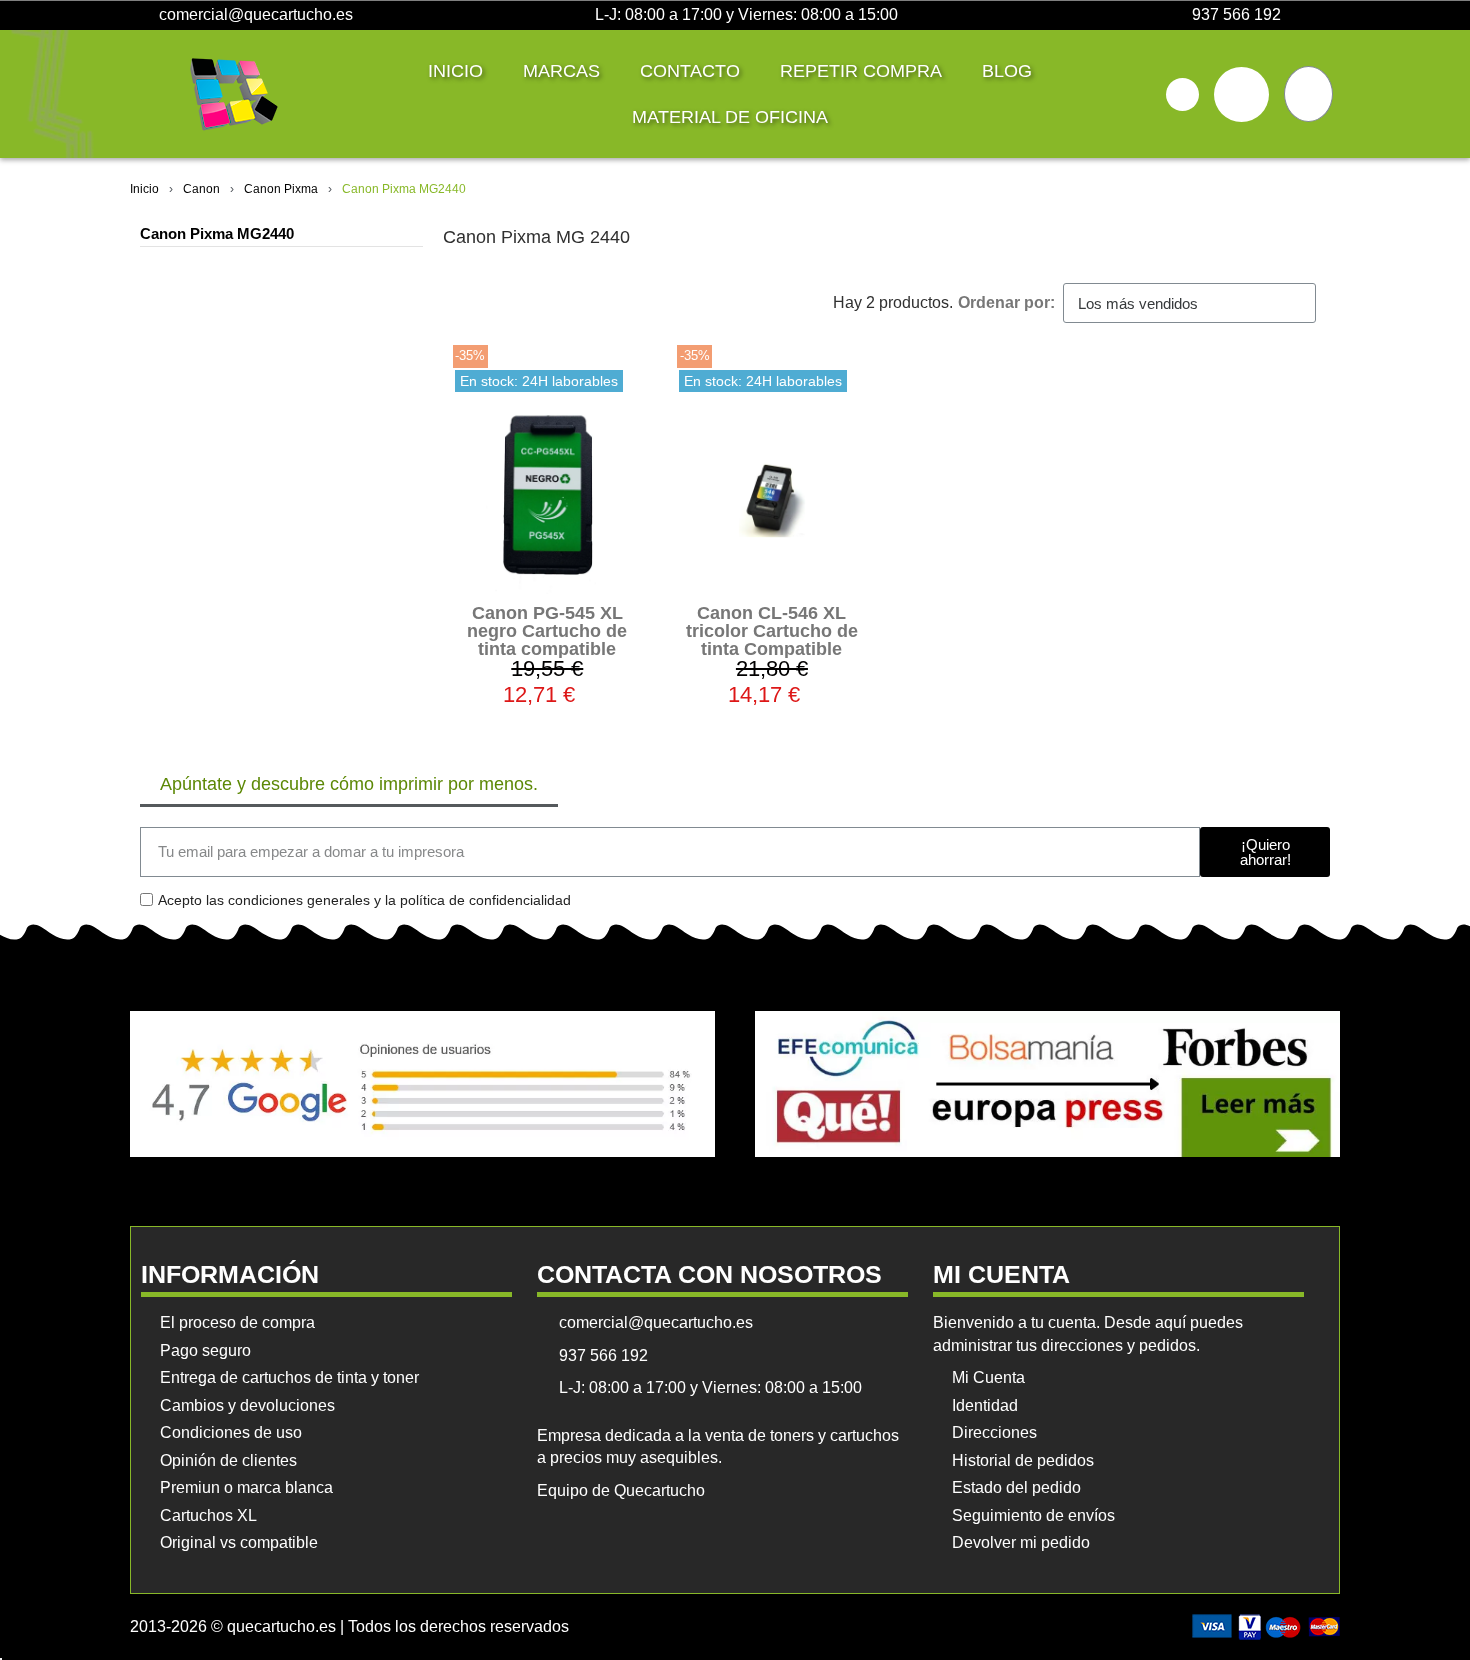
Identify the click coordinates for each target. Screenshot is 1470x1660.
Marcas (561, 71)
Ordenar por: (1006, 302)
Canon (201, 189)
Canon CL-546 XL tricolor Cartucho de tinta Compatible (772, 631)
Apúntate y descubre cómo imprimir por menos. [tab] (349, 784)
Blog (1007, 71)
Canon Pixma (281, 189)
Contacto (690, 71)
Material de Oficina (730, 117)
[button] (1182, 94)
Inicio (455, 71)
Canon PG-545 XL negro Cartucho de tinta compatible (547, 631)
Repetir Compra (861, 71)
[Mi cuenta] (1241, 94)
